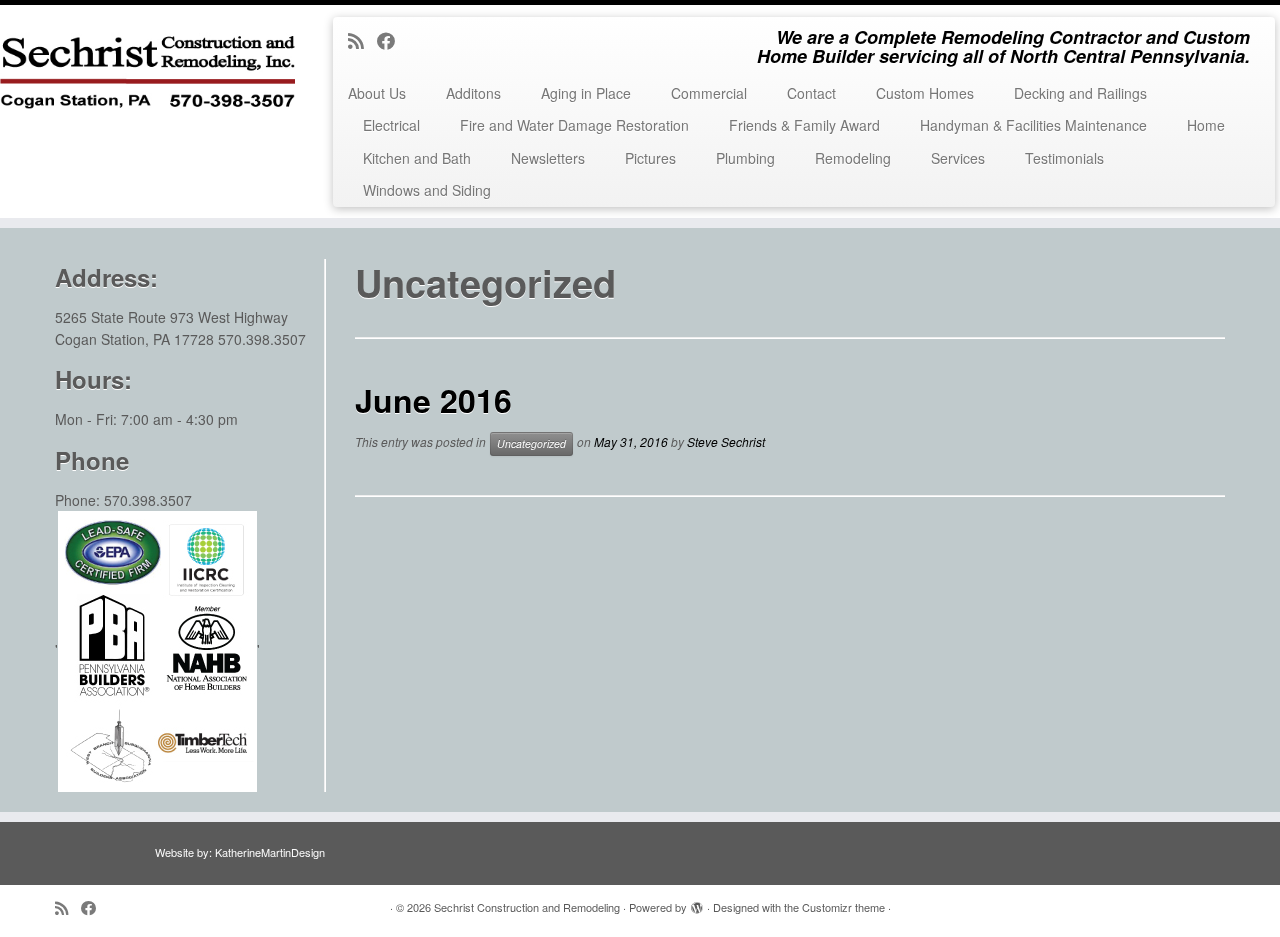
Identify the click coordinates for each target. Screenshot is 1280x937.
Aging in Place (586, 93)
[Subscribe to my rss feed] (362, 40)
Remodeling (853, 158)
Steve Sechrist (726, 441)
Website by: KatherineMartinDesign (240, 852)
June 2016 (433, 400)
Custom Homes (925, 93)
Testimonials (1064, 158)
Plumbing (745, 158)
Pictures (650, 158)
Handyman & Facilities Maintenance (1033, 125)
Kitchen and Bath (417, 158)
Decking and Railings (1080, 93)
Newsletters (548, 158)
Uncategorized (531, 443)
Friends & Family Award (804, 125)
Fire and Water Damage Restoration (574, 125)
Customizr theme (843, 907)
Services (958, 158)
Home (1206, 125)
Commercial (709, 93)
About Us (377, 93)
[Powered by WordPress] (697, 903)
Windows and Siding (427, 190)
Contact (811, 93)
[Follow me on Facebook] (392, 40)
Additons (473, 93)
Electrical (391, 125)
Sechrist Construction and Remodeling (527, 907)
